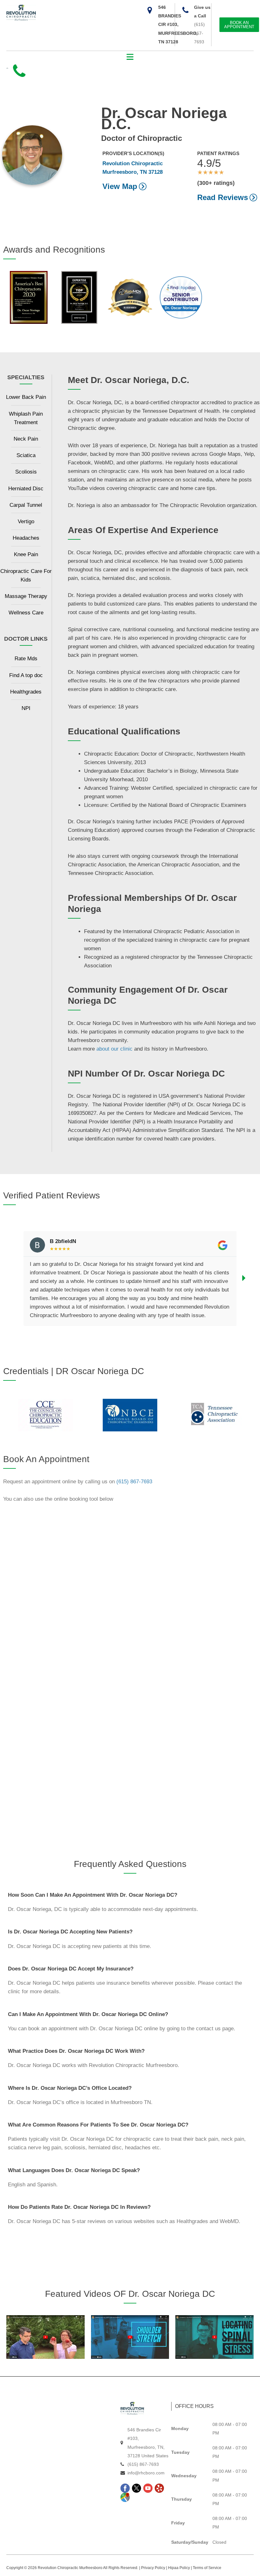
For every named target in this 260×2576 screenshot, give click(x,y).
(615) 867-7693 (199, 33)
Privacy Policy (153, 2568)
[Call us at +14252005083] (19, 72)
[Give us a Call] (185, 10)
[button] (130, 57)
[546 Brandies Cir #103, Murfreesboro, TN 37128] (149, 10)
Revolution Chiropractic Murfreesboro (70, 2568)
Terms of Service (207, 2568)
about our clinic (114, 1049)
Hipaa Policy (179, 2568)
